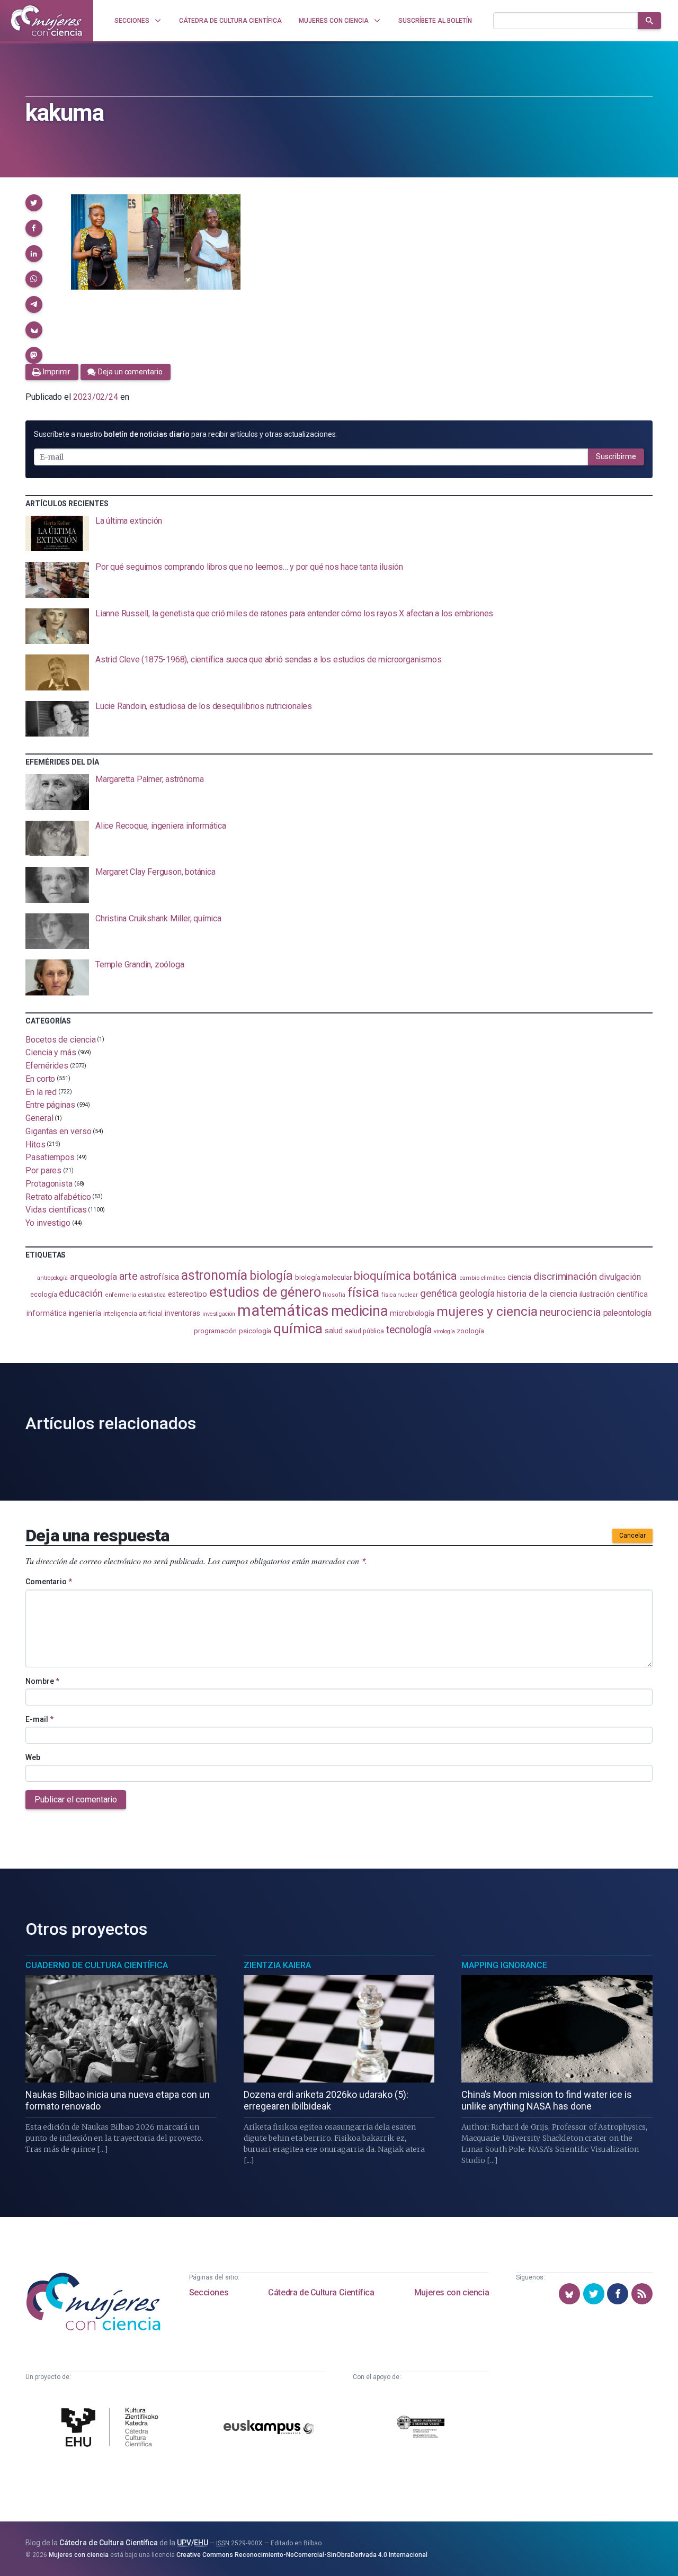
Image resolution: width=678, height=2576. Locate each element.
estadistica (152, 1295)
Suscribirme (616, 456)
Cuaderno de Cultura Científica (97, 1965)
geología (477, 1293)
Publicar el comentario (76, 1799)
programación (215, 1331)
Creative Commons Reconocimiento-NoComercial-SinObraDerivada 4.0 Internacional (302, 2555)
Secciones (209, 2292)
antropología (52, 1278)
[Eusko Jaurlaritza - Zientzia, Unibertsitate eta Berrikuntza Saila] (421, 2429)
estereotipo (188, 1294)
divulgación (620, 1277)
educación (81, 1293)
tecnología (409, 1330)
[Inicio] (47, 21)
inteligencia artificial (133, 1314)
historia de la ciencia (537, 1294)
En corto (40, 1079)
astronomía (214, 1275)
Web (33, 1757)
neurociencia (570, 1312)
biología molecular (323, 1277)
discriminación (565, 1276)
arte (128, 1276)
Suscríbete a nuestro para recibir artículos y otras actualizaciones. (185, 434)
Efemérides (47, 1066)
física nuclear (400, 1295)
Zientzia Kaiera (277, 1965)
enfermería (121, 1295)
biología (271, 1276)
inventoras (182, 1313)
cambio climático (482, 1278)
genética (439, 1293)
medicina (359, 1311)
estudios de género (265, 1292)
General (39, 1118)
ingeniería (85, 1313)
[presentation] (339, 534)
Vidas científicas (56, 1210)
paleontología (627, 1313)
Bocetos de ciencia (61, 1039)
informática (46, 1313)
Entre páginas (50, 1105)
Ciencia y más (51, 1052)
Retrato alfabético (58, 1196)
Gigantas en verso (59, 1131)
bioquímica (382, 1276)
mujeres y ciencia (487, 1311)
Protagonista (49, 1184)
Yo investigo (48, 1223)
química (298, 1329)
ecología (43, 1294)
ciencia (519, 1277)
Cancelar (632, 1536)
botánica (435, 1276)
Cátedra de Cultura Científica (321, 2292)
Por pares (43, 1170)
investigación (219, 1314)
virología (444, 1331)
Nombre (42, 1681)
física (364, 1292)
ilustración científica (614, 1294)
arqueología (93, 1277)
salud (334, 1331)
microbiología (412, 1313)
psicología (255, 1331)
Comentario (49, 1582)
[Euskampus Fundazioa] (269, 2429)
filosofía (334, 1295)
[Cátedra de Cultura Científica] (112, 2429)
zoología (470, 1331)
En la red (41, 1092)
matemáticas (283, 1311)
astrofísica (159, 1277)
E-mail (39, 1719)
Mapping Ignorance (504, 1965)
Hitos (35, 1144)
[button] (34, 203)
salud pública (364, 1331)
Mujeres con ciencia (452, 2292)
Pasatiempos (50, 1157)
